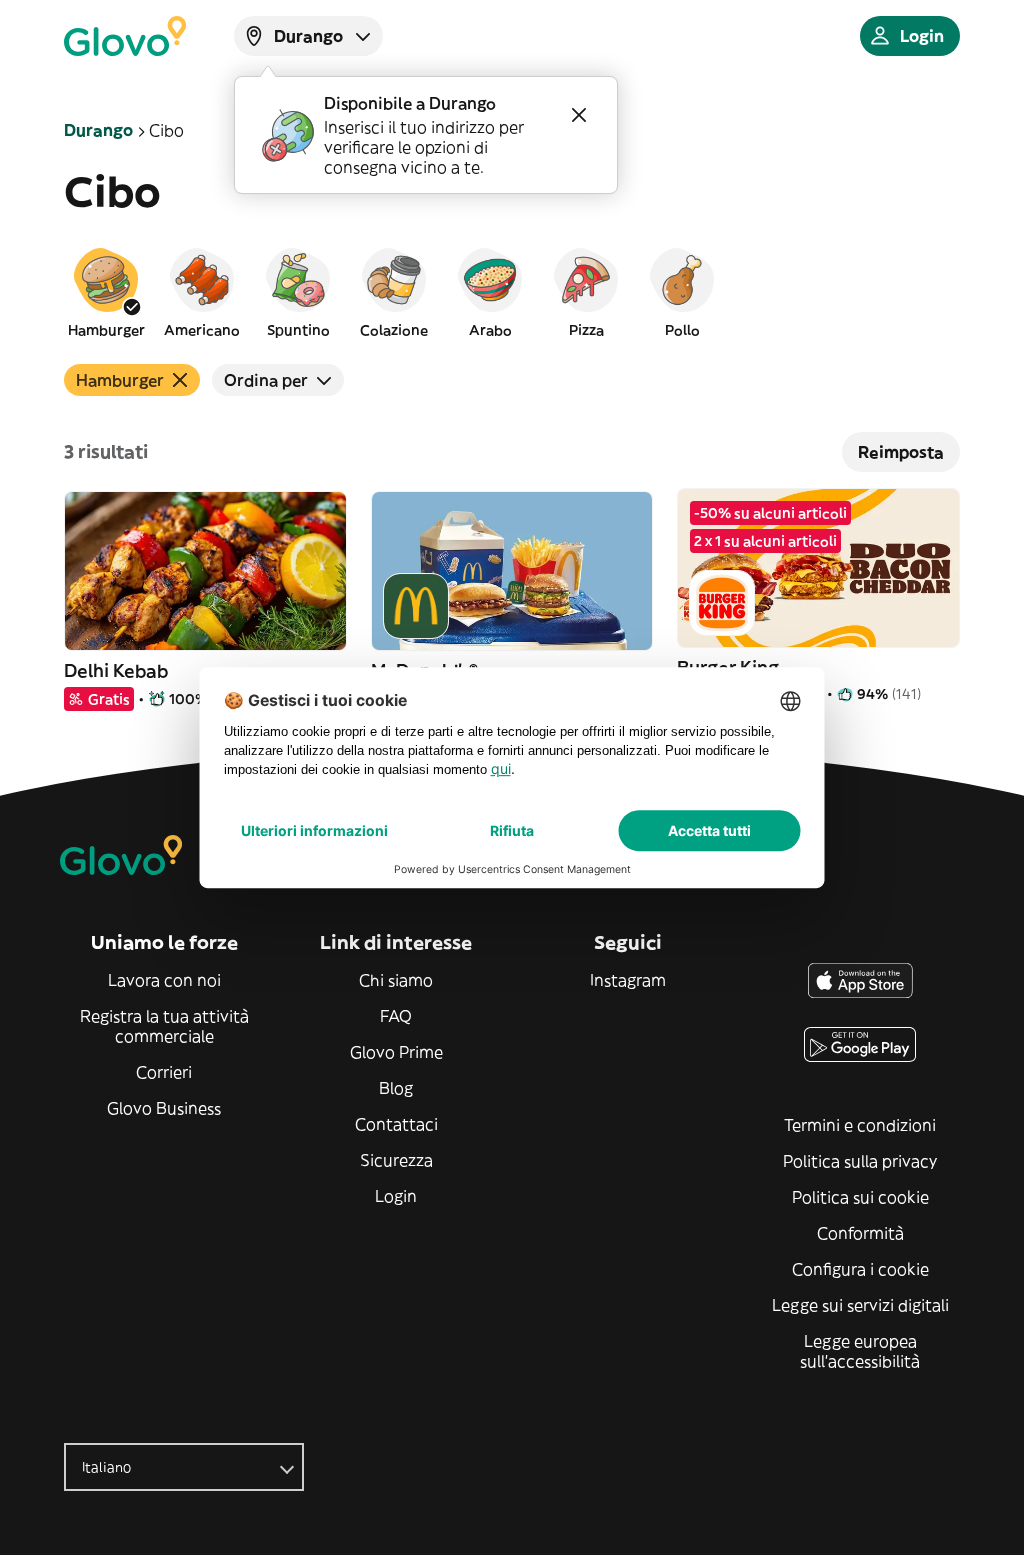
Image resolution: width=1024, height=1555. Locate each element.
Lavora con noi (164, 980)
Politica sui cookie (860, 1197)
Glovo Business (164, 1108)
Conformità (860, 1233)
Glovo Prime (396, 1052)
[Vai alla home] (125, 36)
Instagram (628, 980)
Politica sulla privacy (860, 1161)
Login (396, 1196)
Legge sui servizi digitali (860, 1305)
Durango (98, 130)
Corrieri (164, 1072)
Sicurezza (396, 1160)
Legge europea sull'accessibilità (860, 1351)
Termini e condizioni (860, 1125)
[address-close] (579, 115)
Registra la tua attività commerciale (164, 1026)
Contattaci (396, 1124)
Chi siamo (396, 980)
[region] (512, 292)
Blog (396, 1088)
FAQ (396, 1016)
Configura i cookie (860, 1269)
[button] (106, 292)
